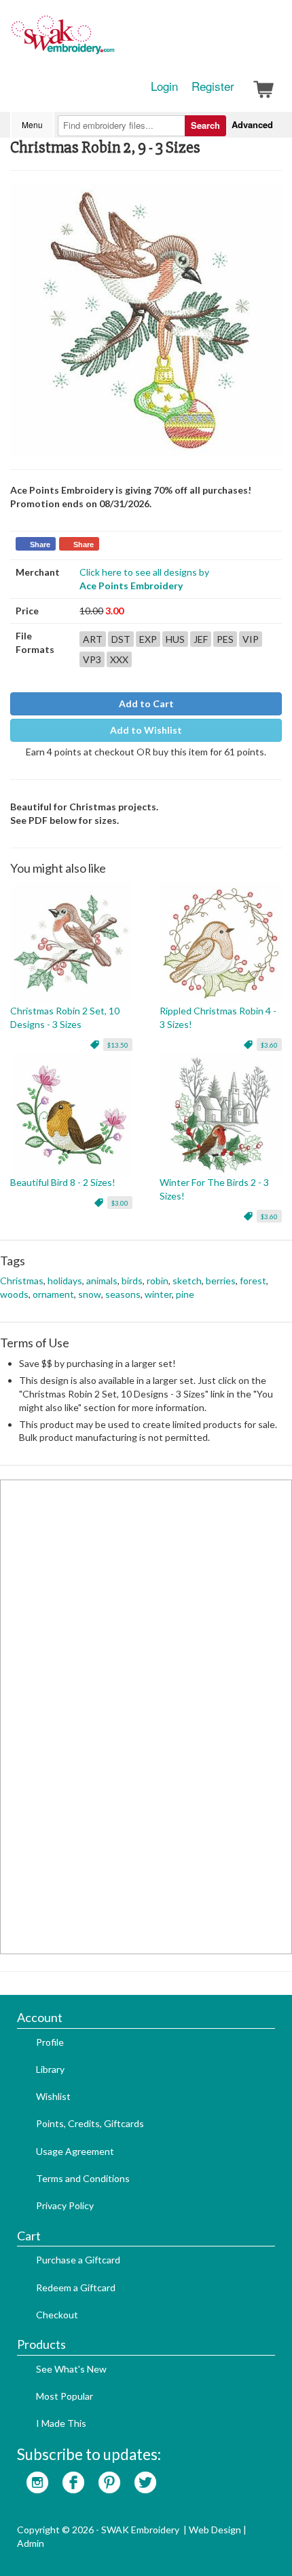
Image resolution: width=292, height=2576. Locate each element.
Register (213, 86)
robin (158, 1281)
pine (185, 1294)
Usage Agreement (75, 2151)
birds (132, 1281)
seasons (123, 1294)
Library (50, 2069)
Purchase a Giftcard (78, 2260)
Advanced (252, 124)
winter (158, 1294)
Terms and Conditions (83, 2178)
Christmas (22, 1281)
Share (40, 544)
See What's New (71, 2369)
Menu (32, 124)
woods (14, 1294)
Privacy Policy (65, 2205)
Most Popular (65, 2396)
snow (90, 1294)
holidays (65, 1281)
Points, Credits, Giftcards (90, 2123)
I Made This (61, 2423)
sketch (187, 1281)
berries (221, 1281)
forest (253, 1281)
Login (164, 86)
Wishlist (53, 2096)
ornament (53, 1294)
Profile (50, 2042)
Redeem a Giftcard (76, 2287)
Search (205, 125)
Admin (31, 2543)
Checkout (57, 2315)
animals (102, 1281)
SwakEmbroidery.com (112, 41)
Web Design (215, 2530)
